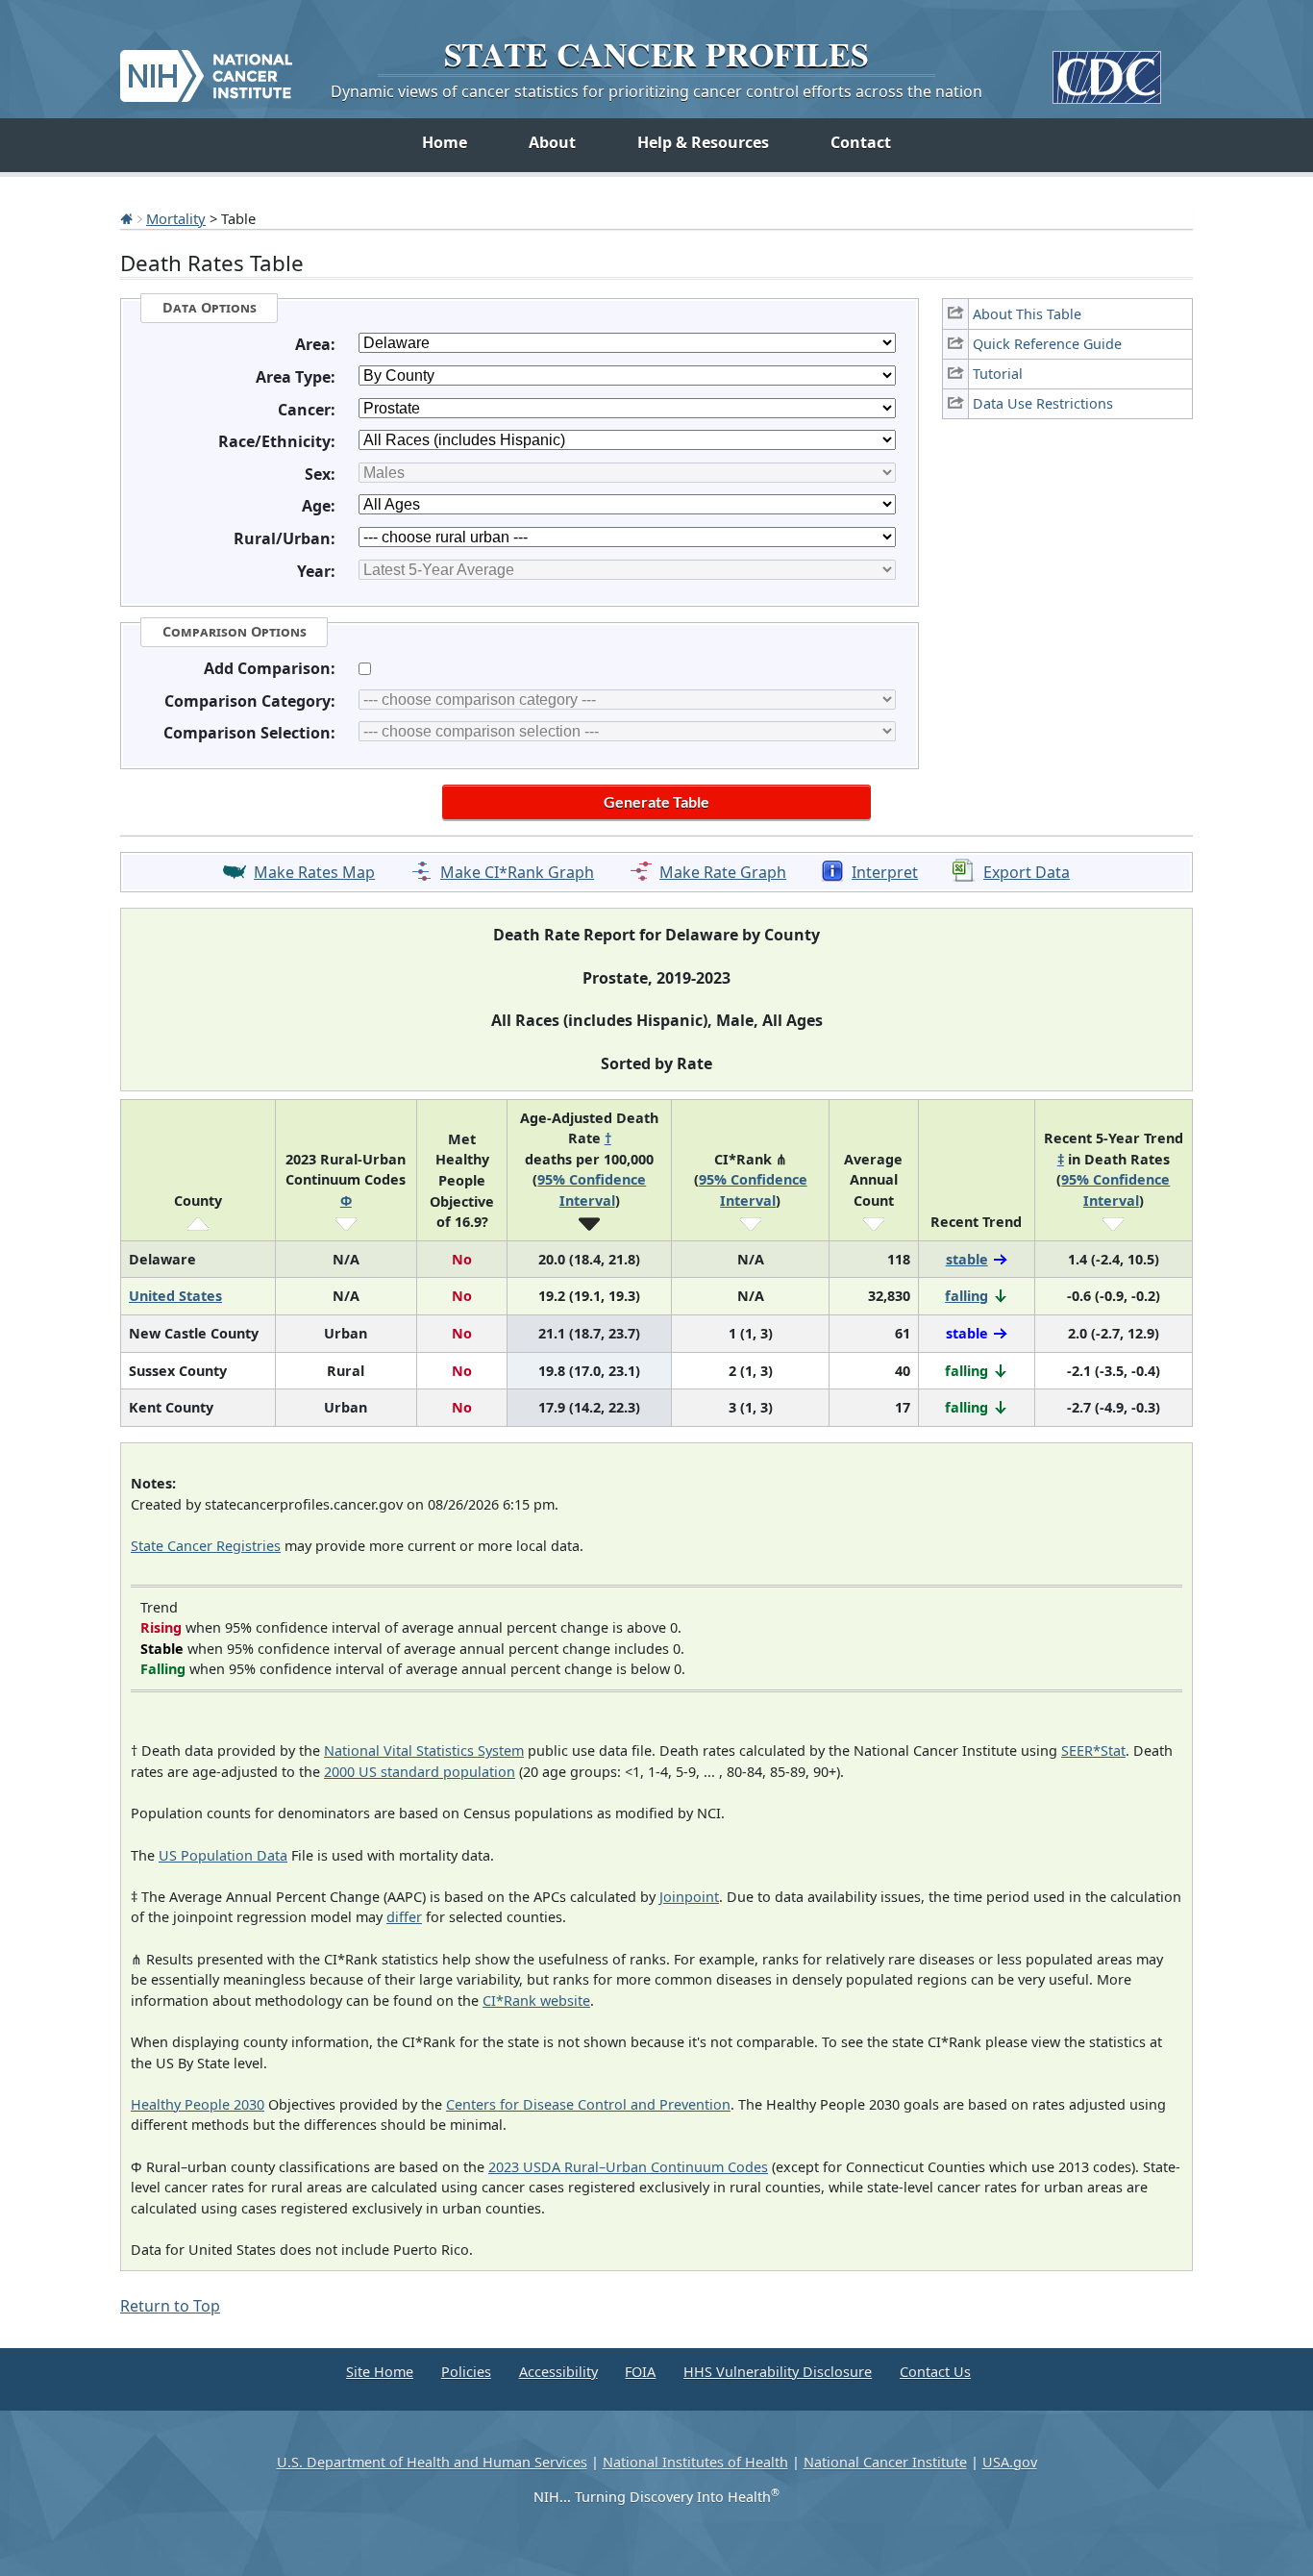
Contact (861, 142)
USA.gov (1010, 2462)
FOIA (640, 2372)
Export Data (1027, 872)
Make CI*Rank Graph (517, 872)
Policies (466, 2372)
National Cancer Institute (885, 2462)
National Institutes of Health (695, 2462)
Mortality (176, 218)
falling (966, 1296)
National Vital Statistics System (424, 1751)
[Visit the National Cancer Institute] (206, 68)
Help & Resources (703, 142)
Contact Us (935, 2372)
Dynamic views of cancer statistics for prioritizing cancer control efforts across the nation (656, 91)
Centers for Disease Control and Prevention (588, 2104)
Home (445, 142)
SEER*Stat (1093, 1751)
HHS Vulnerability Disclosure (778, 2372)
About (552, 142)
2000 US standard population (420, 1772)
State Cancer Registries (206, 1546)
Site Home (380, 2372)
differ (404, 1917)
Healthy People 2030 (198, 2104)
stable (967, 1259)
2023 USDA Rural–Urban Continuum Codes (628, 2167)
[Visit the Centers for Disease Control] (1107, 70)
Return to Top (170, 2306)
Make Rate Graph (723, 872)
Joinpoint (689, 1897)
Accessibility (558, 2372)
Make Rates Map (314, 872)
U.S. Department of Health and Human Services (432, 2462)
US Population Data (223, 1855)
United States (175, 1296)
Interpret (885, 872)
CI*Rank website (536, 2001)
